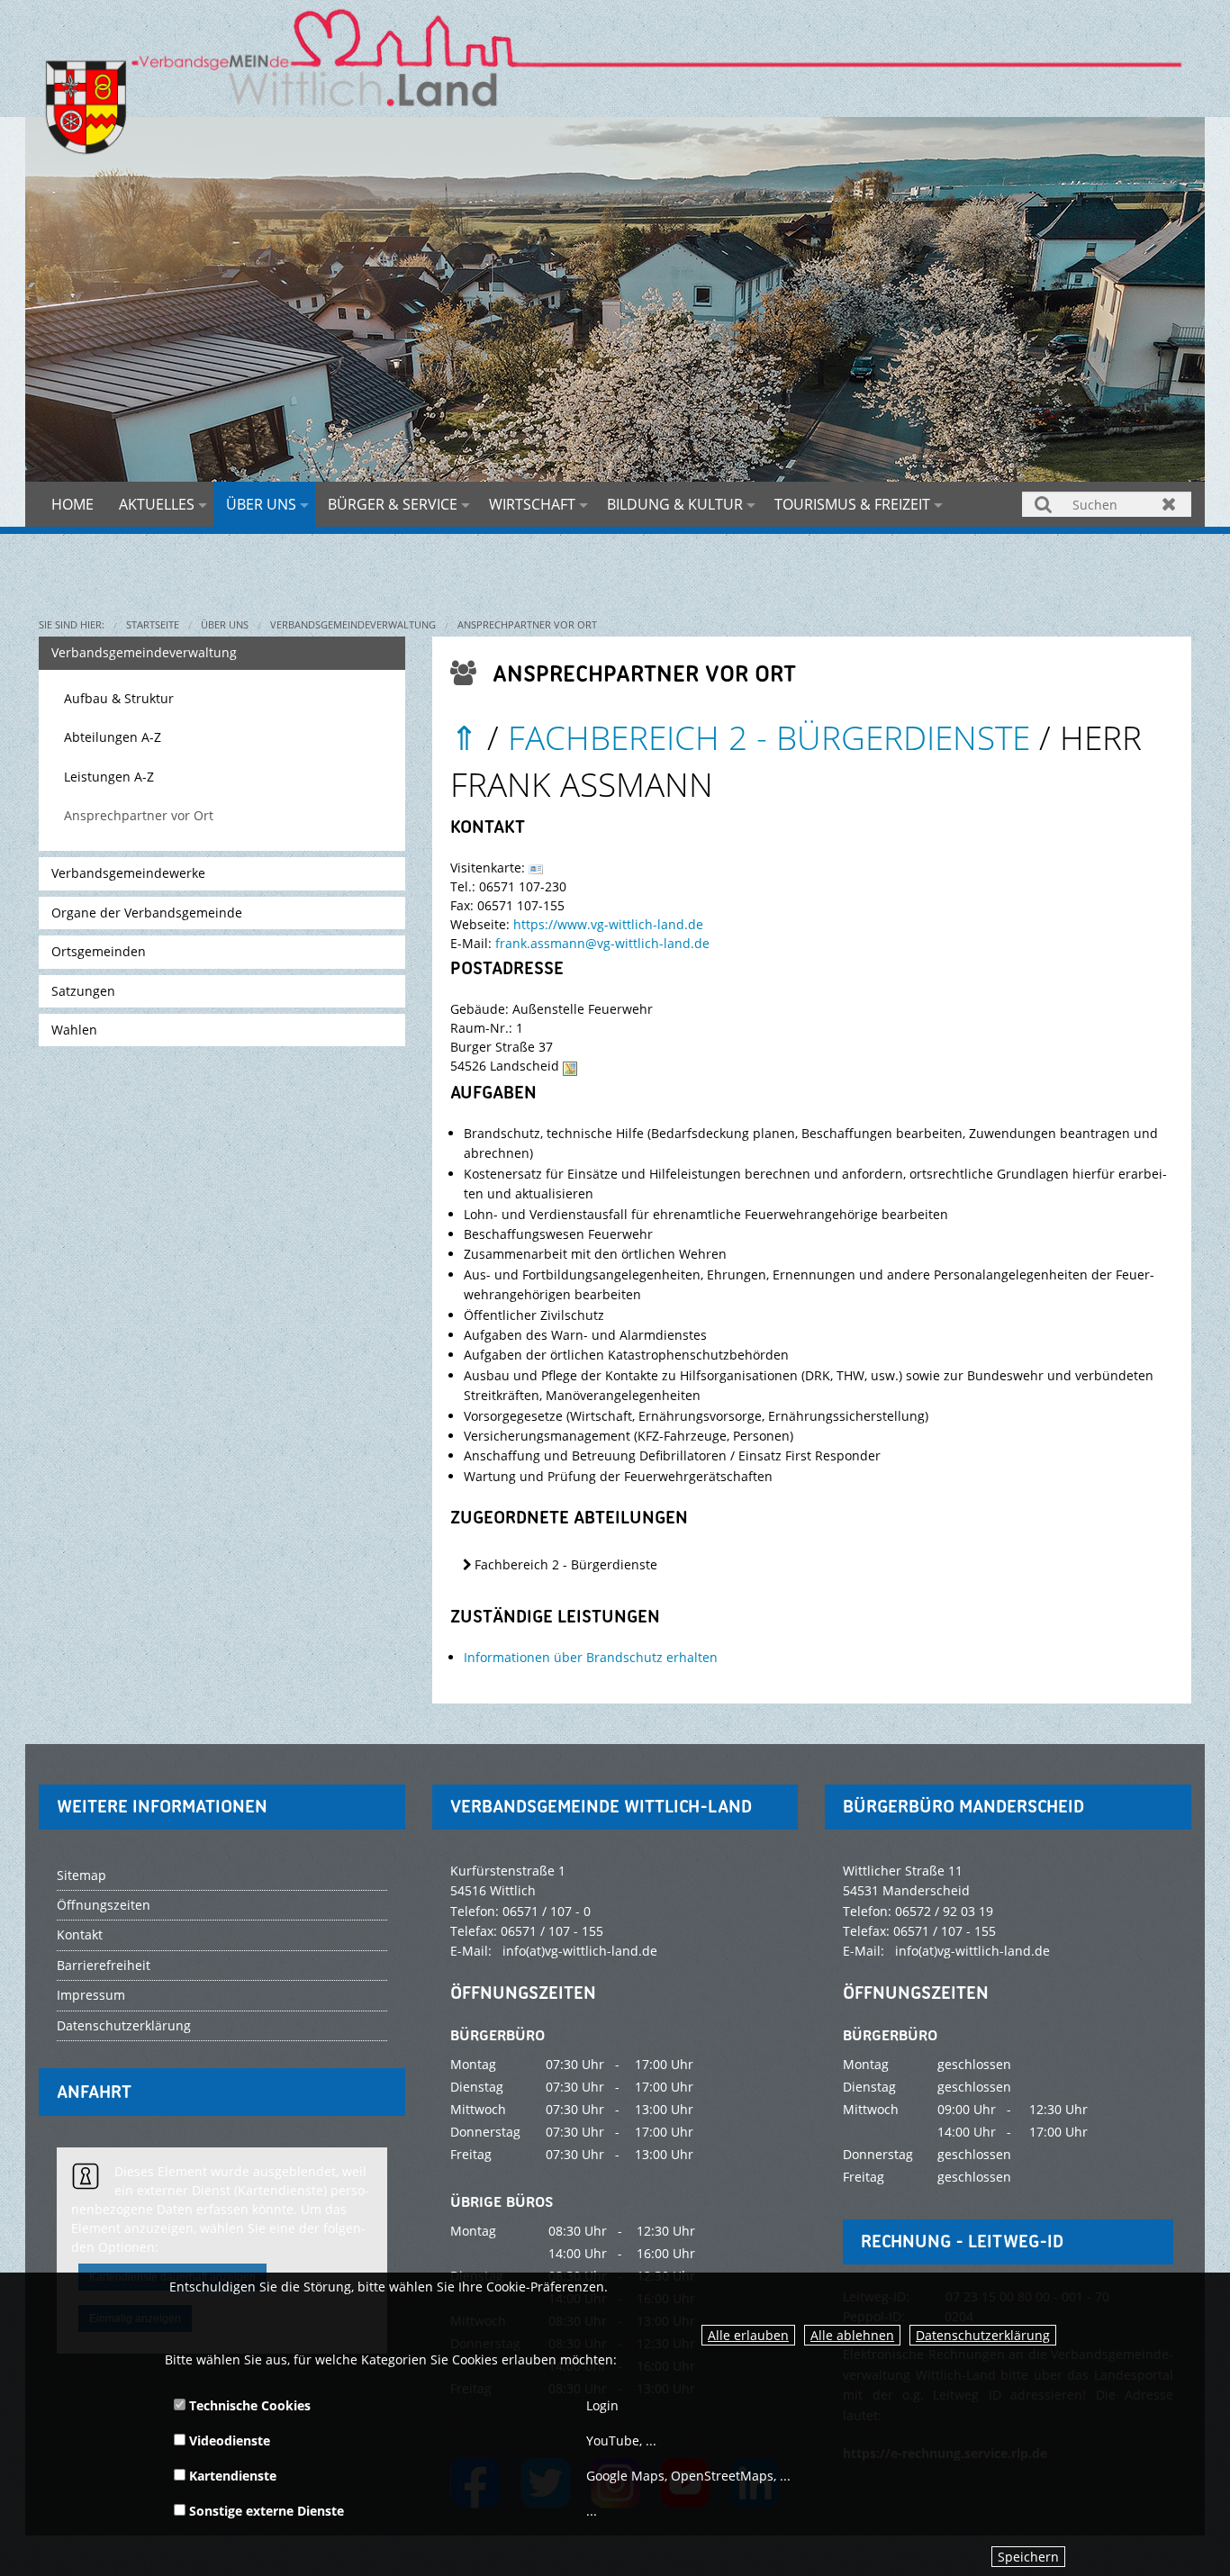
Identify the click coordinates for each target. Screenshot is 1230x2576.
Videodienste (228, 2440)
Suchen (1044, 504)
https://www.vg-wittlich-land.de (608, 924)
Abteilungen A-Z (113, 737)
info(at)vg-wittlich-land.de (580, 1951)
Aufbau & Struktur (119, 698)
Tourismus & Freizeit (852, 504)
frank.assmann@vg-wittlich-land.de (602, 943)
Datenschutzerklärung (983, 2335)
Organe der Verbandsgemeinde (147, 913)
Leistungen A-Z (109, 777)
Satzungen (83, 991)
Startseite (153, 624)
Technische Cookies (248, 2405)
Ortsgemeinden (99, 951)
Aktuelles (157, 504)
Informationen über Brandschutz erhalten (591, 1657)
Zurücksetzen (1169, 504)
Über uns (261, 504)
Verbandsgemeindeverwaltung (353, 624)
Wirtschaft (532, 504)
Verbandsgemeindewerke (128, 873)
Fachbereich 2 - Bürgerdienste (769, 737)
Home (72, 504)
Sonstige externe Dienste (265, 2511)
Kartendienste (231, 2476)
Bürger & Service (393, 504)
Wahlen (74, 1030)
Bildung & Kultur (675, 504)
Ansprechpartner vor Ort (527, 624)
